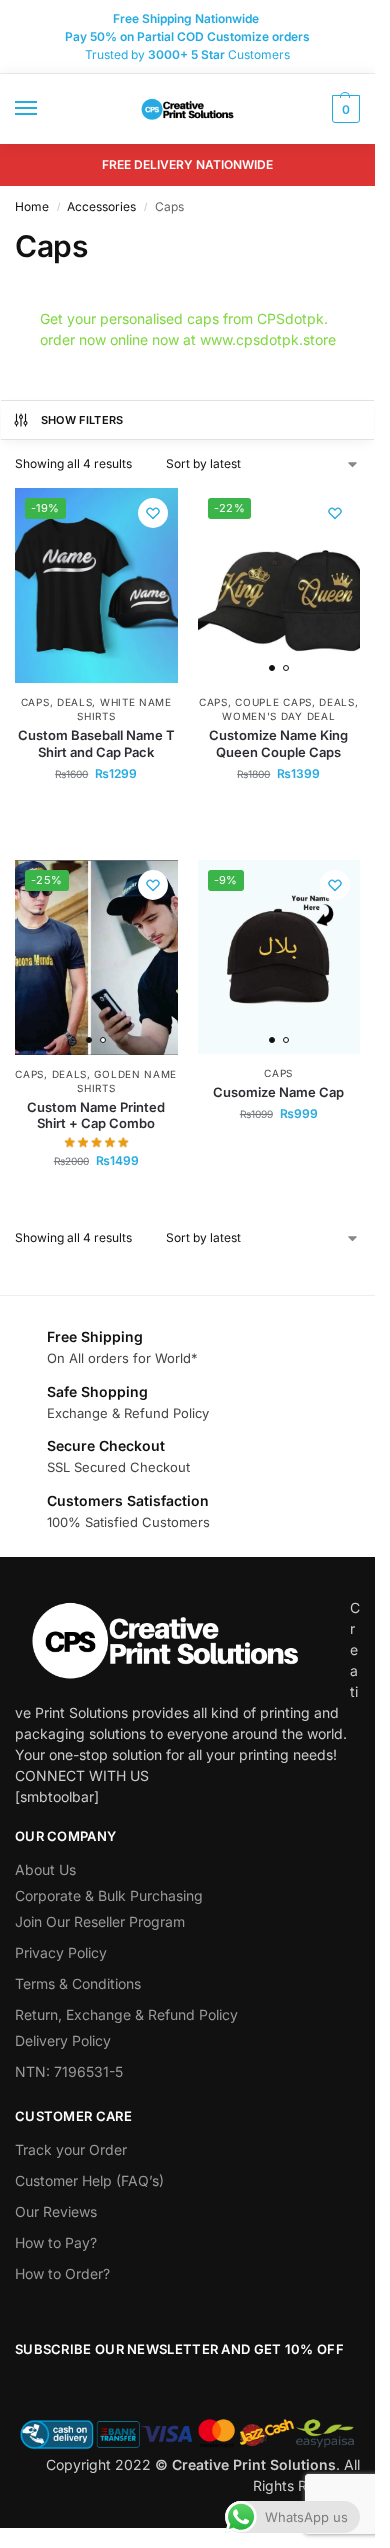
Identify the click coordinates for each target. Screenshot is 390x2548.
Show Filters (82, 420)
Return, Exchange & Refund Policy (126, 2014)
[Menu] (45, 109)
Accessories (101, 206)
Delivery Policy (63, 2040)
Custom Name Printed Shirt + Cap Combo (96, 1115)
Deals (75, 702)
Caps (35, 702)
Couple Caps (273, 702)
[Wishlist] (153, 513)
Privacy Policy (61, 1952)
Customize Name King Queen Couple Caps (278, 743)
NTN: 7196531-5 (69, 2071)
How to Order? (62, 2273)
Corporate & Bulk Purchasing (109, 1895)
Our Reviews (56, 2211)
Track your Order (71, 2149)
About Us (45, 1869)
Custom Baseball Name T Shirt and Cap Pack (96, 743)
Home (32, 206)
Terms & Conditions (78, 1983)
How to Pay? (56, 2242)
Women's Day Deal (278, 716)
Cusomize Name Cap (278, 1092)
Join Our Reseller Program (100, 1921)
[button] (343, 109)
